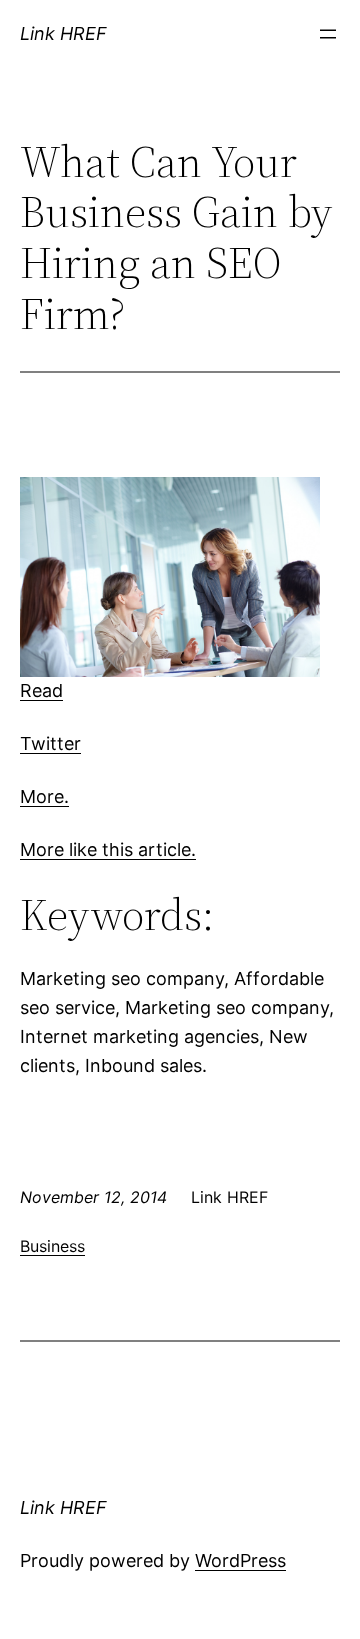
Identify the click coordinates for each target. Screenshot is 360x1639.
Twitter (50, 743)
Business (52, 1246)
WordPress (240, 1560)
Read (41, 690)
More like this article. (108, 849)
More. (44, 796)
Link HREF (63, 33)
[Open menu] (328, 34)
